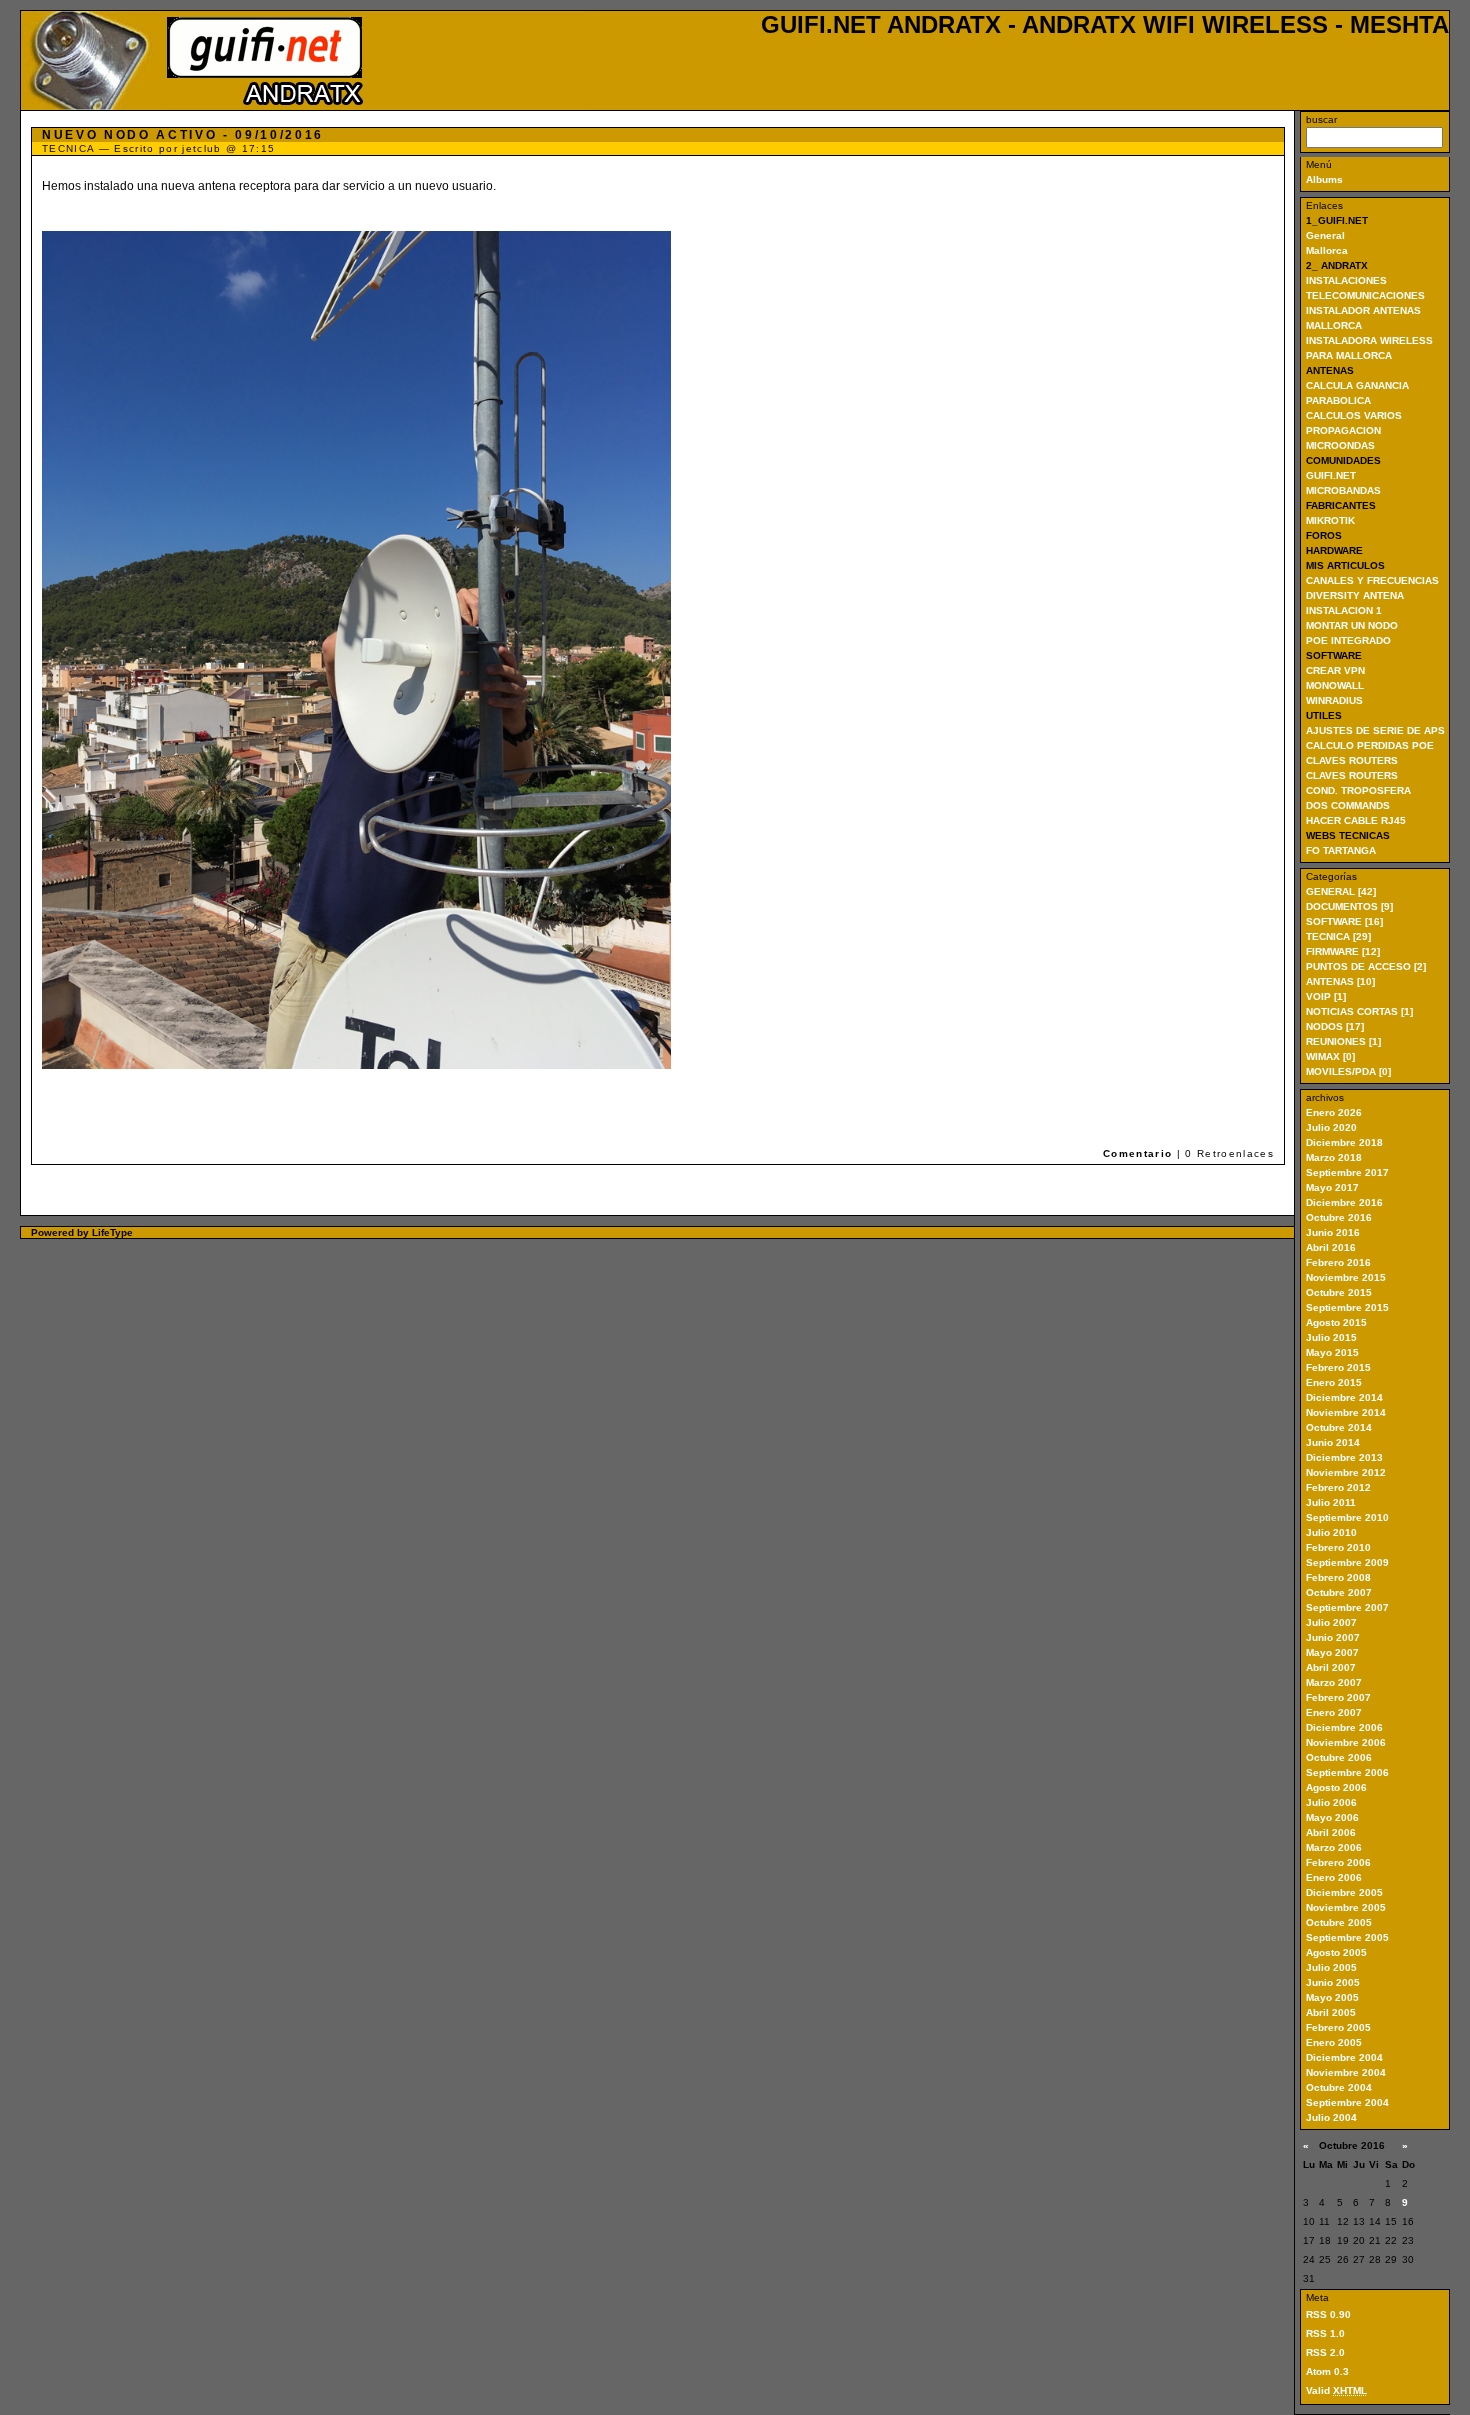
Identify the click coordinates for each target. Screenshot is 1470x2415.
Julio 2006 (1331, 1802)
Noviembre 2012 (1346, 1472)
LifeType (112, 1232)
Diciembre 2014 (1344, 1397)
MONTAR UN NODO (1352, 625)
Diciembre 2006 (1344, 1727)
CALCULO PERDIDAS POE (1370, 745)
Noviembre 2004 (1346, 2072)
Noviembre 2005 (1346, 1907)
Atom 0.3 (1327, 2371)
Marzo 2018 (1334, 1157)
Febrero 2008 (1338, 1577)
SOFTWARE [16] (1344, 921)
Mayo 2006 (1332, 1817)
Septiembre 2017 (1347, 1172)
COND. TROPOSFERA (1358, 790)
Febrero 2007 (1338, 1697)
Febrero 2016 (1338, 1262)
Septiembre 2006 (1347, 1772)
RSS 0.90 (1328, 2314)
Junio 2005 (1333, 1982)
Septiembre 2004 (1347, 2102)
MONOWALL (1335, 685)
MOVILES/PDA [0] (1348, 1071)
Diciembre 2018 (1344, 1142)
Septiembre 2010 (1347, 1517)
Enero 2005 (1334, 2042)
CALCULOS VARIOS (1354, 415)
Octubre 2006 (1339, 1757)
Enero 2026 (1334, 1112)
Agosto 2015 (1336, 1322)
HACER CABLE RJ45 (1356, 820)
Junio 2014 (1333, 1442)
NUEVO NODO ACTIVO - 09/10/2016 (183, 135)
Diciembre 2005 (1344, 1892)
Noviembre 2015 (1346, 1277)
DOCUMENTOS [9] (1349, 906)
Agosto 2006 (1336, 1787)
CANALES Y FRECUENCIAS (1372, 580)
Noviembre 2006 (1346, 1742)
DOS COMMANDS (1348, 805)
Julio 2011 (1331, 1502)
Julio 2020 (1331, 1127)
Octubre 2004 (1339, 2087)
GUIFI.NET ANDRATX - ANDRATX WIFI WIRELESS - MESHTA (1105, 24)
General (1325, 235)
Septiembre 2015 (1347, 1307)
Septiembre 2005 (1347, 1937)
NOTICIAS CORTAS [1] (1359, 1011)
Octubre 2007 (1339, 1592)
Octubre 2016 (1339, 1217)
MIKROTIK (1330, 520)
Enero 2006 (1334, 1877)
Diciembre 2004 (1344, 2057)
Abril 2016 (1331, 1247)
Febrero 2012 (1338, 1487)
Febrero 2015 (1338, 1367)
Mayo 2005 (1332, 1997)
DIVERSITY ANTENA (1355, 595)
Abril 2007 (1331, 1667)
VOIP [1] (1326, 996)
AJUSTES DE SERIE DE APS (1375, 730)
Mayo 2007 (1332, 1652)
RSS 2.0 (1325, 2352)
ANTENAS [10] (1340, 981)
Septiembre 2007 (1347, 1607)
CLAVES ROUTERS (1352, 760)
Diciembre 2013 (1344, 1457)
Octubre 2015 (1339, 1292)
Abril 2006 (1331, 1832)
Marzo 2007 (1334, 1682)
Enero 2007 (1334, 1712)
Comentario (1140, 1153)
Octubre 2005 (1339, 1922)
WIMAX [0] (1330, 1056)
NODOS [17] (1335, 1026)
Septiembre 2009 (1347, 1562)
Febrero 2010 (1338, 1547)
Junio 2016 (1333, 1232)
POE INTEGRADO (1348, 640)
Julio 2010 (1331, 1532)
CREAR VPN (1335, 670)
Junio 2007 (1333, 1637)
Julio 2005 (1331, 1967)
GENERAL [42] (1341, 891)
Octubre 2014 (1339, 1427)
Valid (1336, 2390)
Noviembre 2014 (1346, 1412)
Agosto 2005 (1336, 1952)
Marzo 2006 (1334, 1847)
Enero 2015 (1334, 1382)
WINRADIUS (1334, 700)
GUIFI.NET (1331, 475)
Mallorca (1327, 250)
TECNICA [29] (1338, 936)
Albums (1324, 179)
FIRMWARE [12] (1343, 951)
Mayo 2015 (1332, 1352)
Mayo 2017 (1332, 1187)
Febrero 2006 (1338, 1862)
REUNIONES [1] (1343, 1041)
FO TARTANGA (1341, 850)
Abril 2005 (1331, 2012)
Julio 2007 (1331, 1622)
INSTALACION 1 (1344, 610)
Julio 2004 (1331, 2117)
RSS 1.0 (1325, 2333)
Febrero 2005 (1338, 2027)
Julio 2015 (1331, 1337)
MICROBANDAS (1343, 490)
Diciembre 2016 (1344, 1202)
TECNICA (68, 148)
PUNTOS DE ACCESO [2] (1366, 966)
